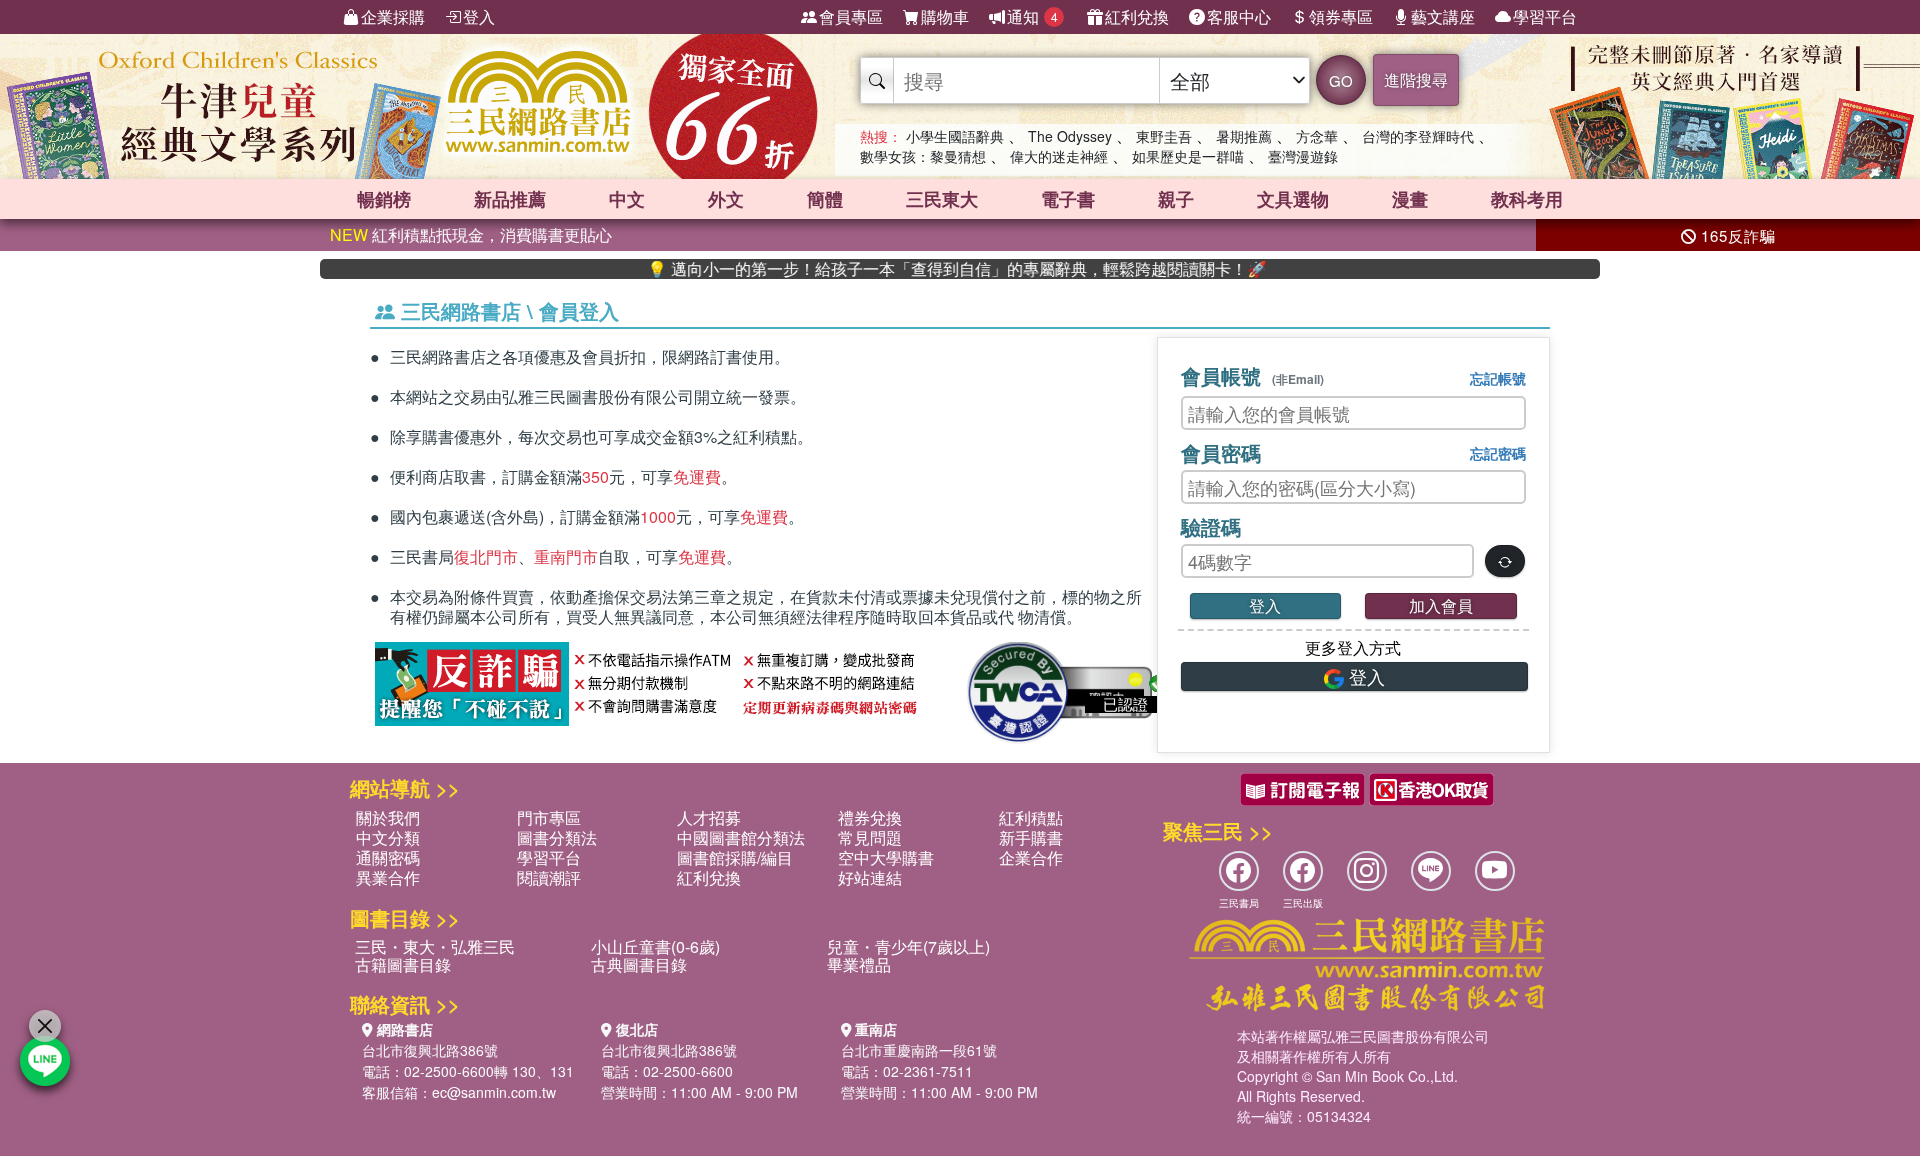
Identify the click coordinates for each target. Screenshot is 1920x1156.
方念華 (1317, 136)
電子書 (1068, 199)
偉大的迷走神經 (1059, 156)
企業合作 (1031, 857)
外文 (726, 199)
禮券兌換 (870, 817)
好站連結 (870, 877)
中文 (627, 199)
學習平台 (1545, 16)
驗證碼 (1211, 526)
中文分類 (388, 837)
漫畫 (1410, 199)
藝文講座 (1443, 16)
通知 (1032, 16)
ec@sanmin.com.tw (494, 1092)
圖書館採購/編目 (735, 857)
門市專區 (549, 817)
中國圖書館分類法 (741, 837)
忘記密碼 (1498, 453)
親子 (1176, 199)
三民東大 (942, 199)
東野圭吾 (1164, 136)
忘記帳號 (1498, 378)
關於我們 (388, 817)
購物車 (945, 16)
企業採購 (393, 16)
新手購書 (1031, 837)
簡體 (825, 199)
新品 (510, 199)
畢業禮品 (859, 964)
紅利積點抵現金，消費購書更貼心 (471, 234)
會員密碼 (1221, 452)
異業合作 (388, 877)
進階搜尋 (1416, 79)
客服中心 (1239, 16)
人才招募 (709, 817)
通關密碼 (388, 857)
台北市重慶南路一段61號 (919, 1050)
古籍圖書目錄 (403, 964)
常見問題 (870, 837)
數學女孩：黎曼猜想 (923, 156)
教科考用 (1527, 199)
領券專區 (1341, 16)
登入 (479, 16)
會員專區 (851, 16)
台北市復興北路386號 (430, 1050)
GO (1341, 80)
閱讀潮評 (549, 877)
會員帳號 (1252, 375)
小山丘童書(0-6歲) (655, 946)
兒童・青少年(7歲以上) (908, 946)
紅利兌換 (1137, 16)
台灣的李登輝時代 (1418, 136)
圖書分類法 (557, 837)
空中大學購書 (886, 857)
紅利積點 (1031, 817)
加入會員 (1441, 605)
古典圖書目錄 (639, 964)
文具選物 (1293, 199)
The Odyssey (1070, 136)
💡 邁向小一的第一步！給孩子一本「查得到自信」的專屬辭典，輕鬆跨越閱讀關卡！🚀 (919, 269)
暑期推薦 (1244, 136)
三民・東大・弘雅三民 (435, 946)
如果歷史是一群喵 (1188, 156)
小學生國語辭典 (955, 136)
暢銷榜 (384, 199)
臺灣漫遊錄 (1303, 156)
